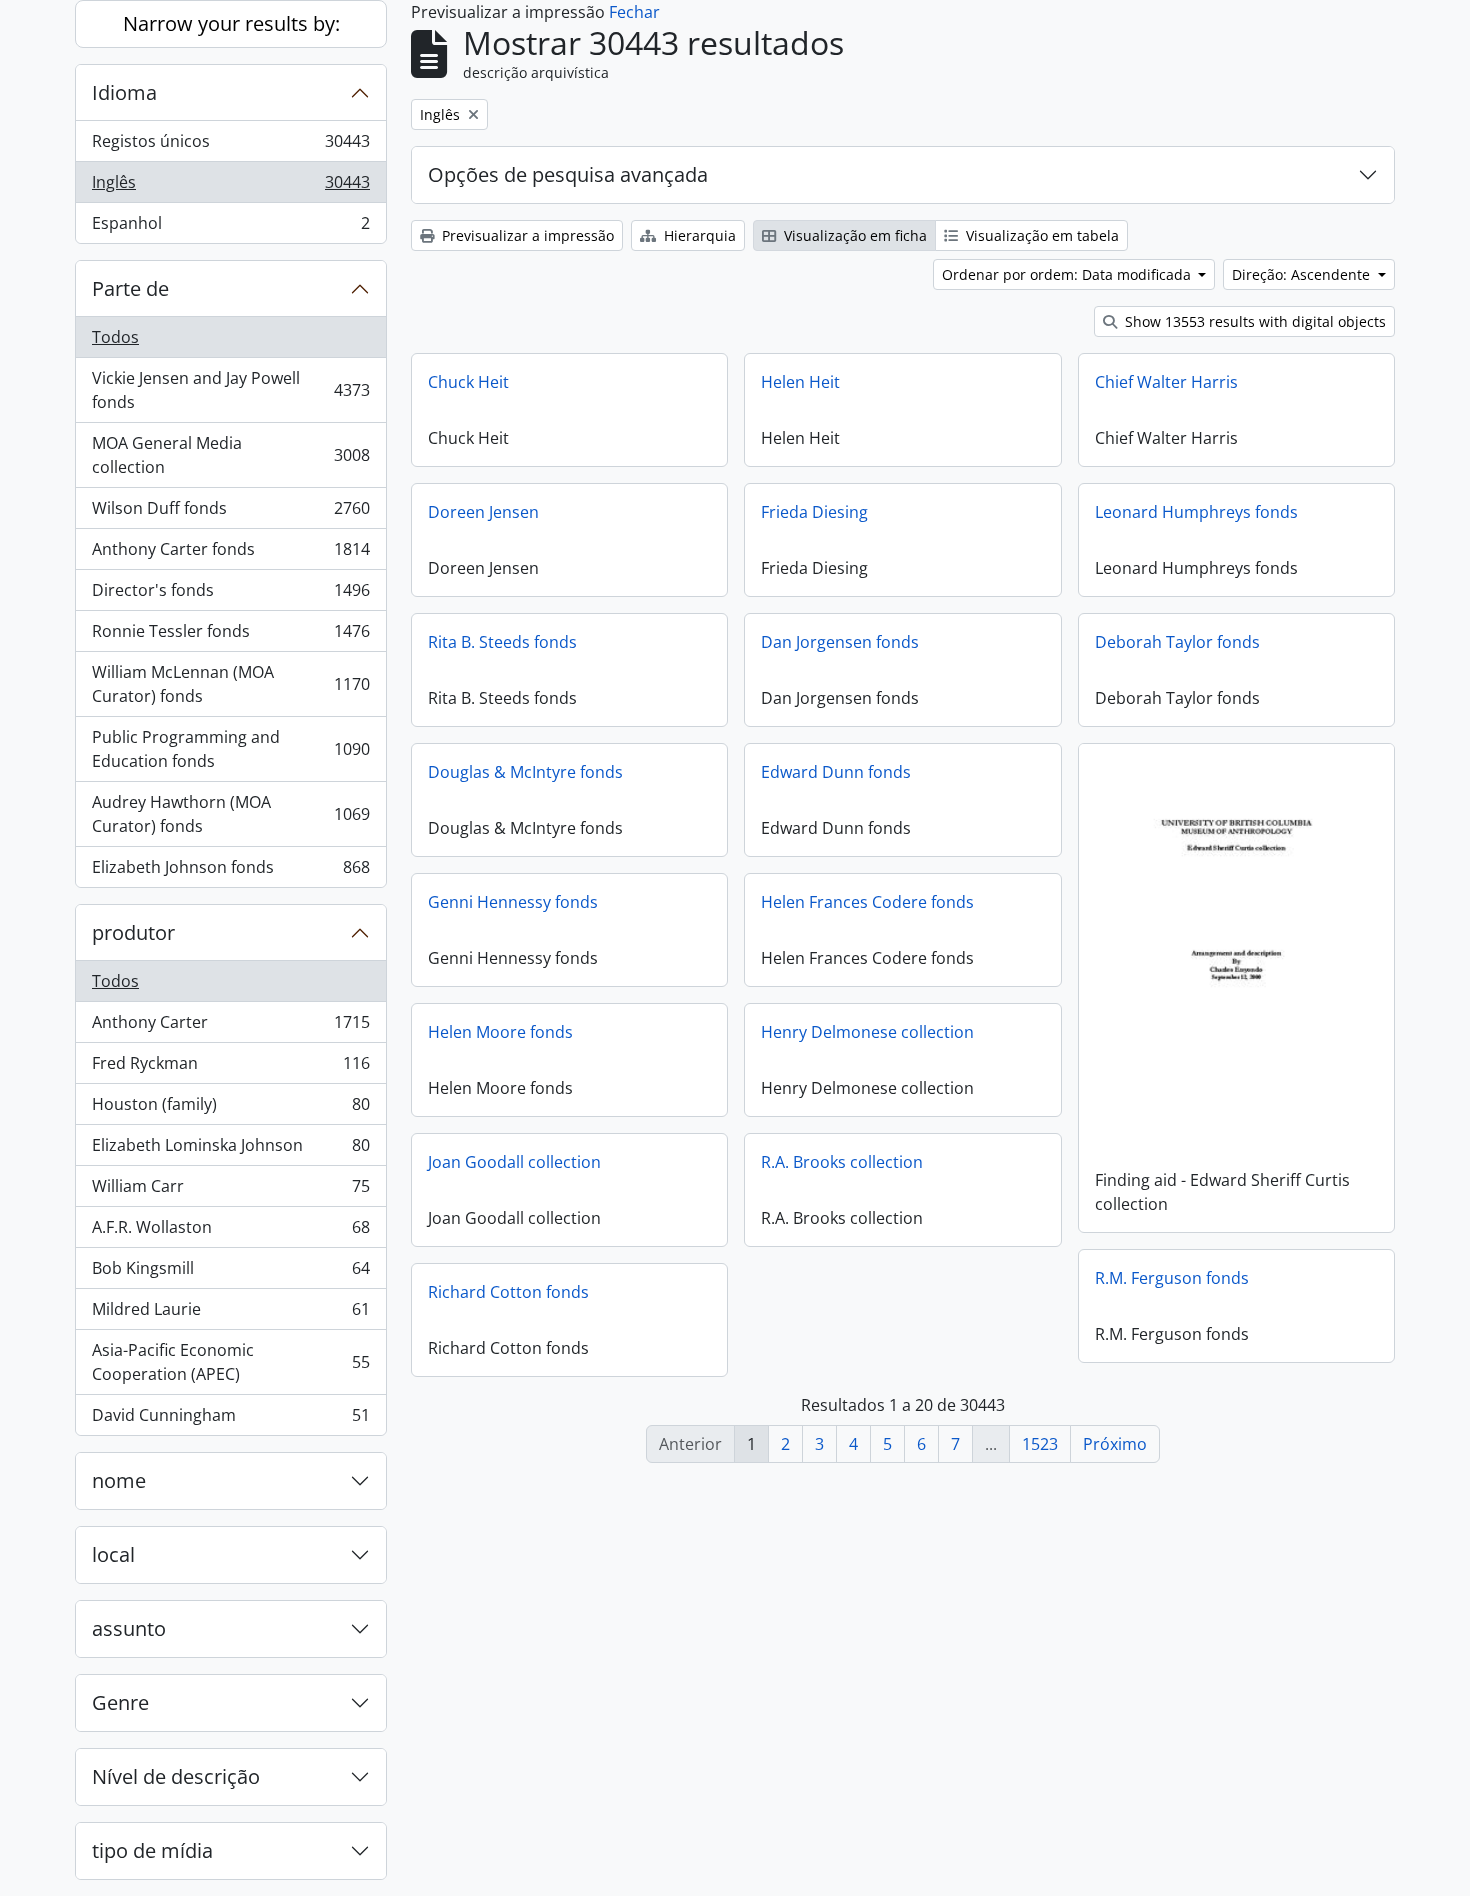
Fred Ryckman (230, 1068)
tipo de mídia (152, 1850)
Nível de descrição (176, 1776)
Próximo (1115, 1444)
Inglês (230, 187)
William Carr (230, 1191)
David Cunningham (230, 1419)
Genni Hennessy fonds (513, 902)
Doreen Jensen (483, 512)
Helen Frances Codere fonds (867, 902)
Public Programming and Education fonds (230, 749)
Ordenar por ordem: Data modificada (1068, 274)
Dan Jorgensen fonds (840, 642)
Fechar (634, 12)
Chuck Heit (468, 382)
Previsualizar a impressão (526, 235)
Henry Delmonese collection (867, 1032)
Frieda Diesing (814, 512)
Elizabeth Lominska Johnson (230, 1150)
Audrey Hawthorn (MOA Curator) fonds (230, 814)
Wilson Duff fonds (230, 513)
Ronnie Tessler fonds (230, 636)
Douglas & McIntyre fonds (525, 772)
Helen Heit (800, 382)
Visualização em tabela (1040, 235)
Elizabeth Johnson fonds (230, 871)
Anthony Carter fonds (230, 554)
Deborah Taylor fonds (1177, 642)
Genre (120, 1702)
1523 (1040, 1444)
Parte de (130, 288)
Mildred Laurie (230, 1314)
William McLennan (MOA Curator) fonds (230, 684)
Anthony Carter (230, 1027)
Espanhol (230, 227)
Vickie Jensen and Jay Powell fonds (230, 390)
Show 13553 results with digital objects (1253, 321)
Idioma (124, 92)
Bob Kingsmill (230, 1273)
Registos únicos (230, 146)
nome (119, 1480)
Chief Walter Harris (1166, 382)
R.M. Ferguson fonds (1172, 1278)
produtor (133, 932)
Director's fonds (230, 595)
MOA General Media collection (230, 455)
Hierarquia (698, 235)
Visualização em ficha (853, 235)
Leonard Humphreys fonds (1196, 512)
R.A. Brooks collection (842, 1162)
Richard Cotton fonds (508, 1292)
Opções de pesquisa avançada (568, 174)
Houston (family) (230, 1109)
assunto (129, 1628)
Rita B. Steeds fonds (502, 642)
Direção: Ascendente (1303, 274)
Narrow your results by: (231, 23)
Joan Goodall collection (514, 1162)
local (113, 1554)
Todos (115, 337)
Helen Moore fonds (500, 1032)
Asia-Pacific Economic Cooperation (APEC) (230, 1362)
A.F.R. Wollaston (230, 1232)
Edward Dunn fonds (836, 772)
